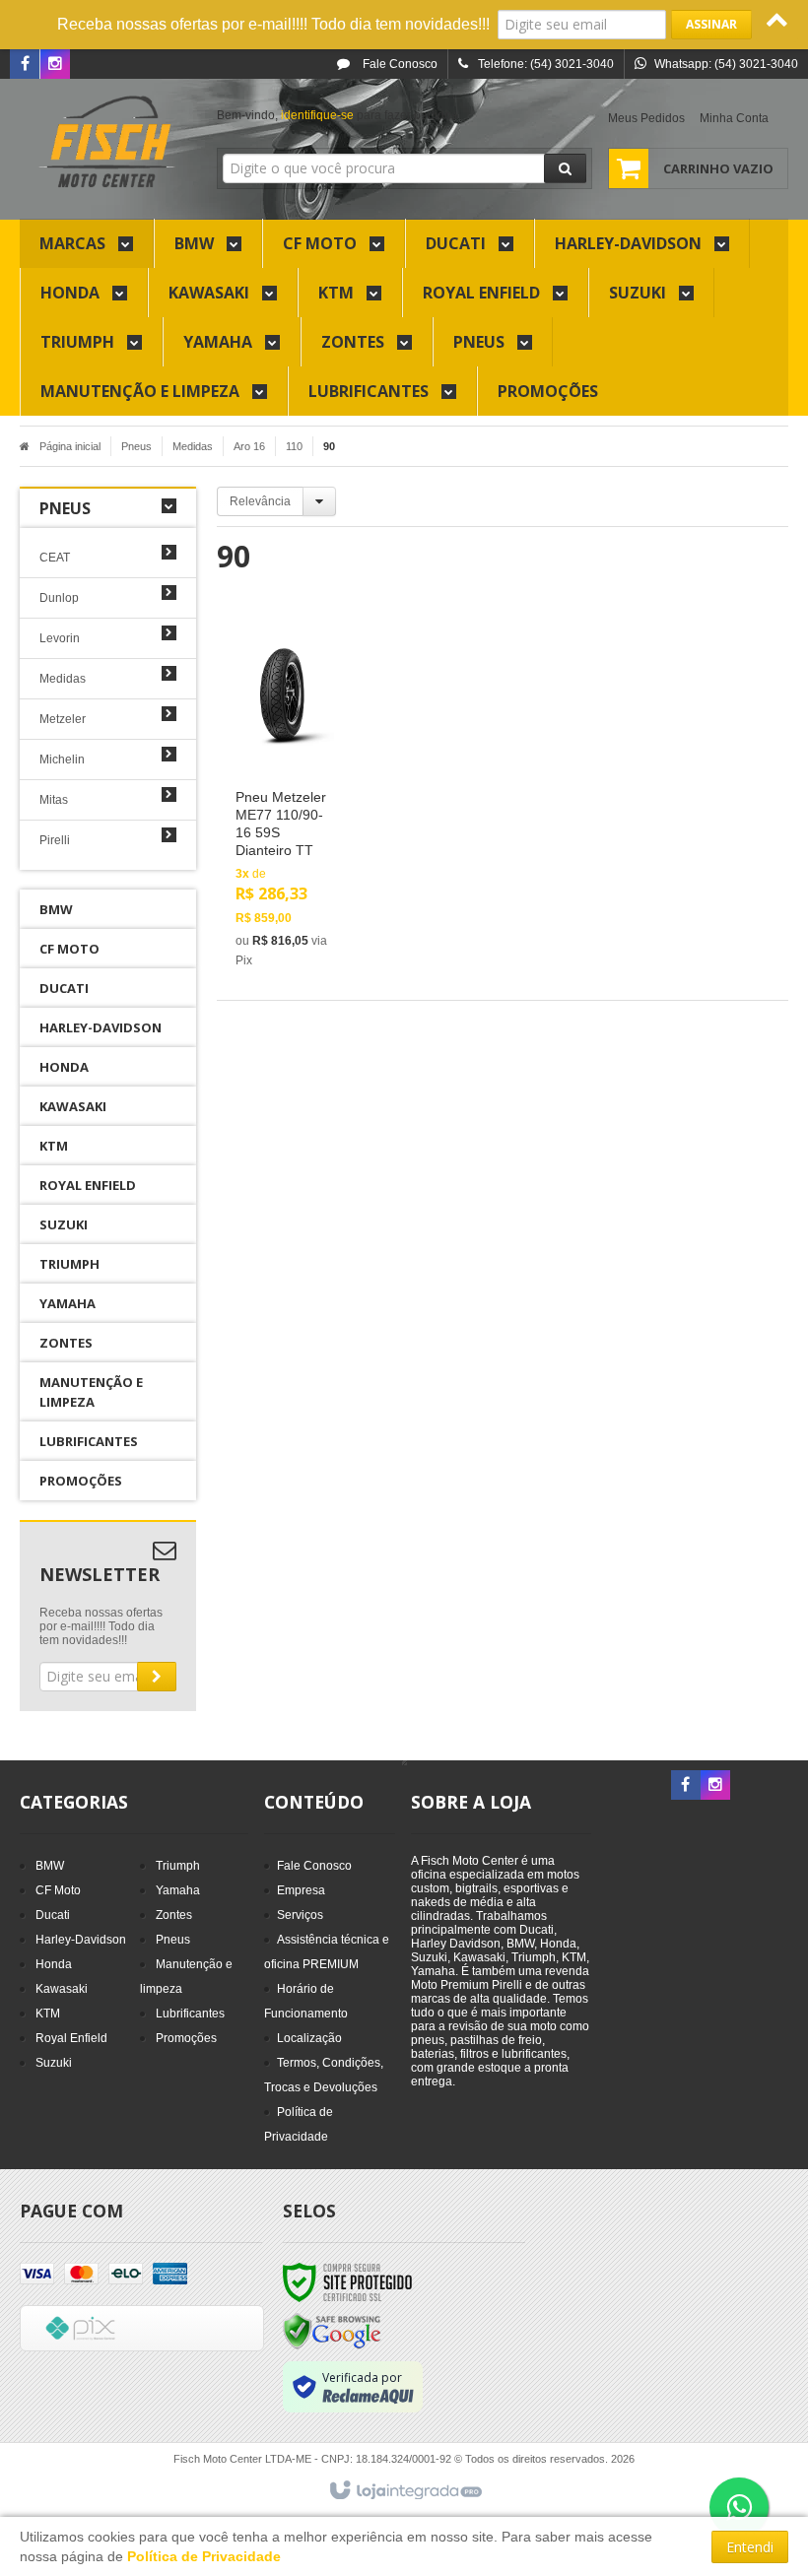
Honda (54, 1964)
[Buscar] (565, 168)
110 (294, 446)
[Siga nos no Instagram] (55, 65)
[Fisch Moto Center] (108, 144)
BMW (50, 1866)
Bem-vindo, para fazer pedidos (337, 115)
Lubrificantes (190, 2014)
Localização (309, 2038)
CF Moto (58, 1890)
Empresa (301, 1890)
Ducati (53, 1915)
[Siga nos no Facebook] (25, 65)
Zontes (174, 1915)
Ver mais (293, 888)
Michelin (62, 760)
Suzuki (54, 2063)
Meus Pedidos (646, 118)
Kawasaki (62, 1989)
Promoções (186, 2038)
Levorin (60, 638)
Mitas (54, 800)
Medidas (193, 446)
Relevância (260, 501)
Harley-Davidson (81, 1940)
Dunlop (59, 598)
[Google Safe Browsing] (332, 2331)
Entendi (750, 2547)
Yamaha (178, 1890)
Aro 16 (249, 446)
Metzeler (63, 719)
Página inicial (70, 446)
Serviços (300, 1915)
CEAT (55, 558)
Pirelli (55, 840)
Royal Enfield (71, 2038)
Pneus (136, 446)
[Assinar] (711, 25)
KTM (48, 2014)
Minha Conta (734, 118)
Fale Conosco (399, 64)
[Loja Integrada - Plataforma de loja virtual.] (404, 2491)
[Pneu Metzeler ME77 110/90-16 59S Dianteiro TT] (282, 798)
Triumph (178, 1866)
